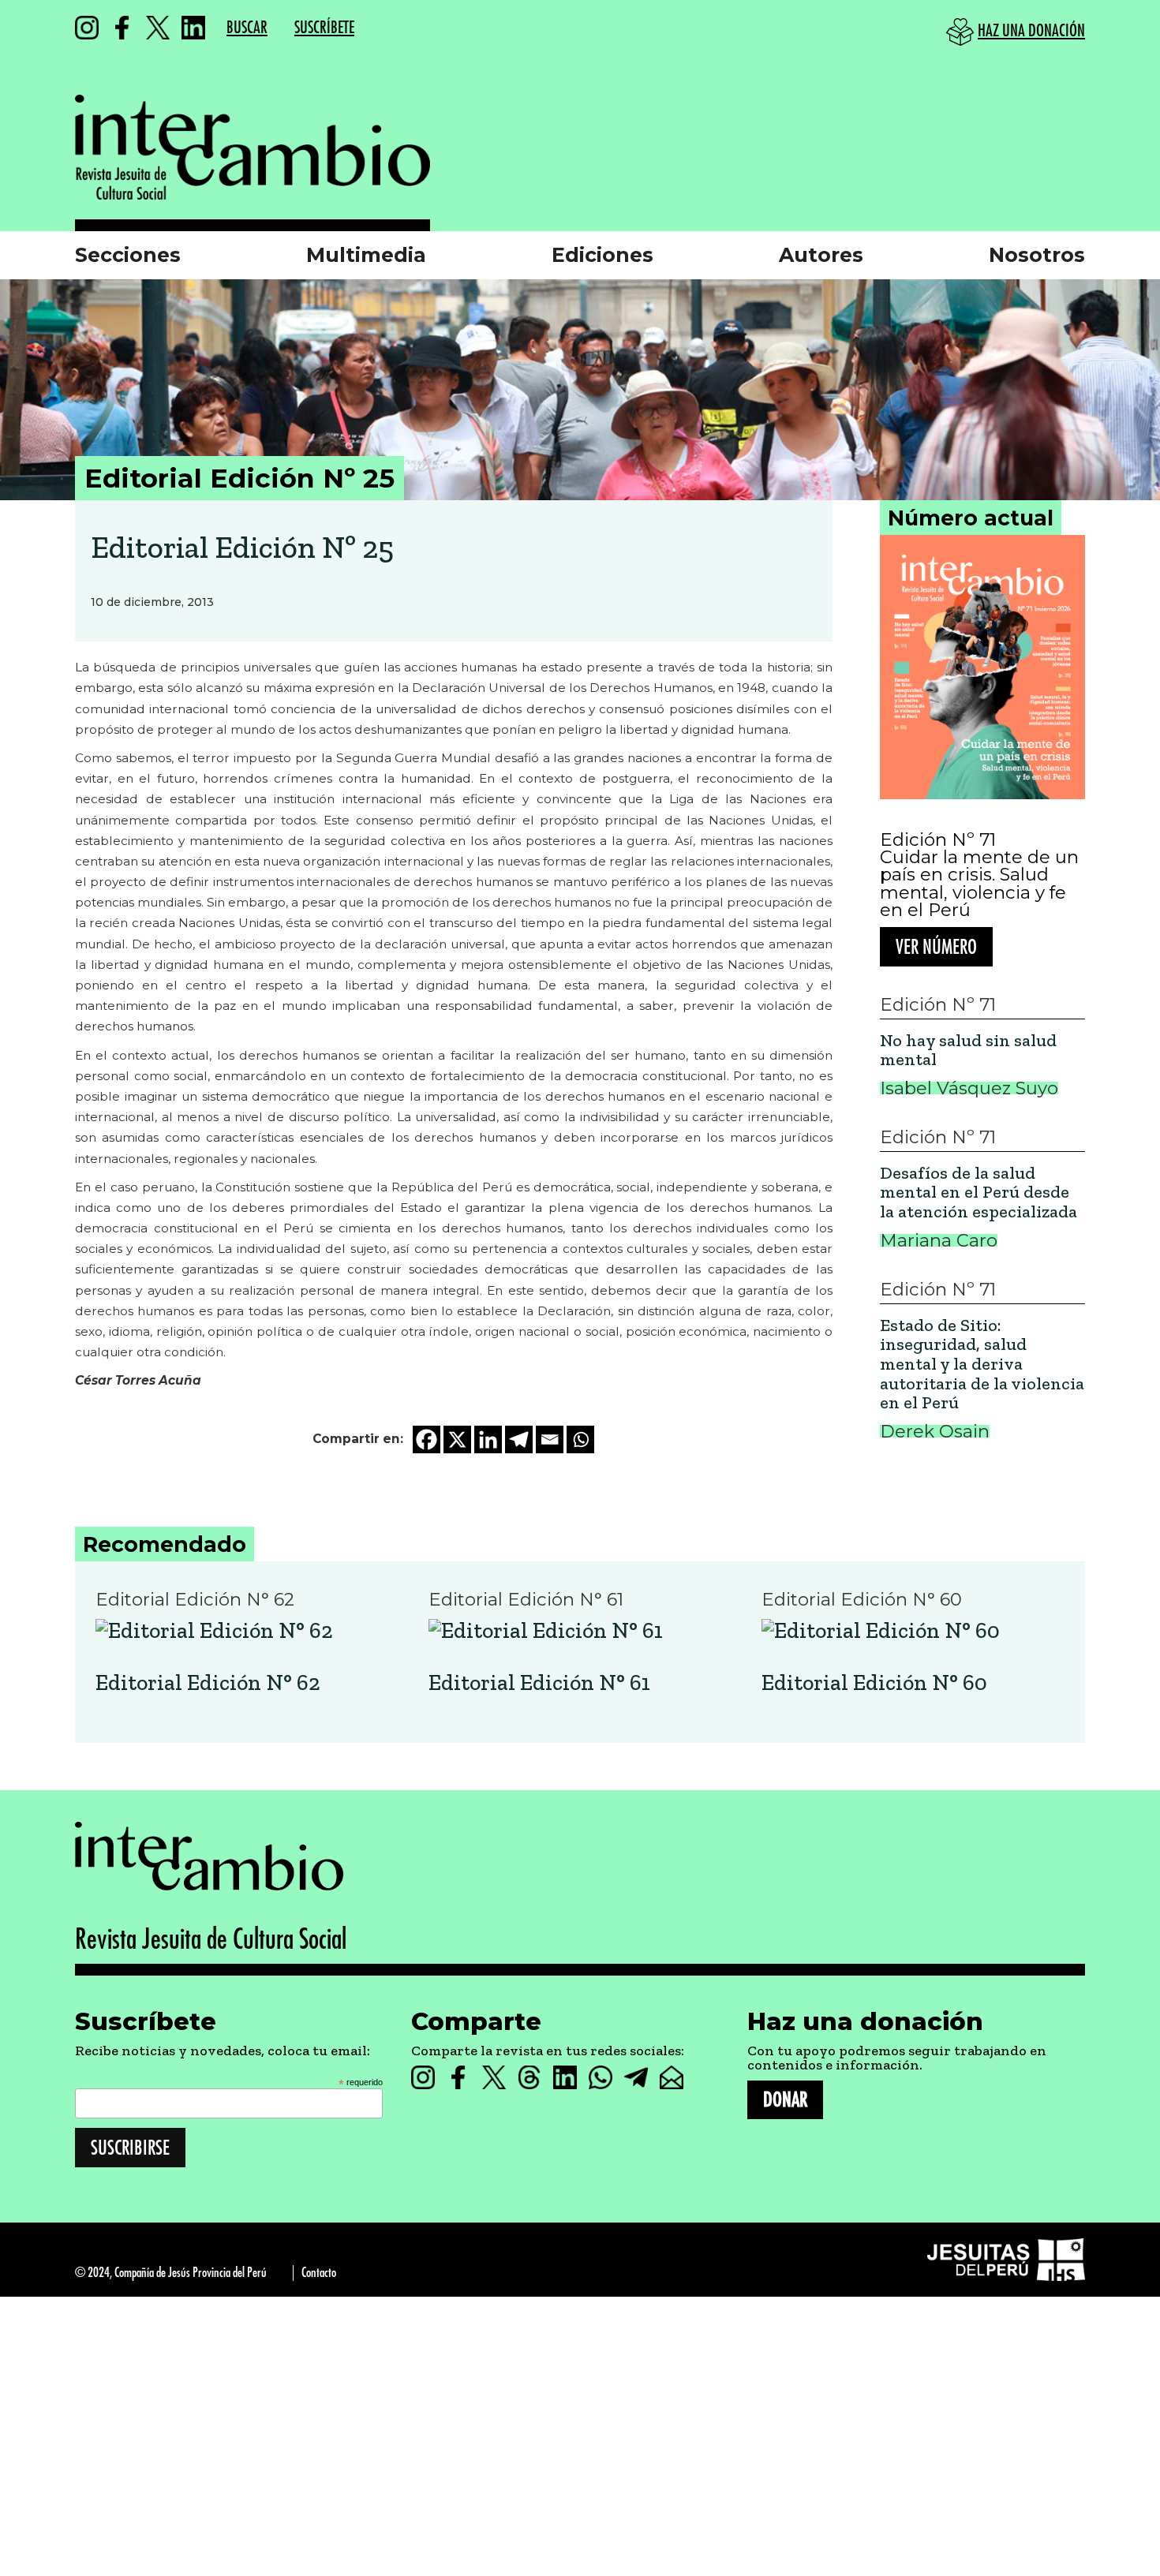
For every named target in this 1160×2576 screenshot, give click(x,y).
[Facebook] (427, 1439)
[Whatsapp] (580, 1439)
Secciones (128, 255)
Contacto (319, 2273)
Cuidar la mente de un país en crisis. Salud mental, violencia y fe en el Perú (979, 884)
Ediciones (602, 255)
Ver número (936, 947)
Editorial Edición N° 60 (874, 1683)
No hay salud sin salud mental (968, 1051)
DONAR (785, 2100)
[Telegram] (519, 1439)
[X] (457, 1439)
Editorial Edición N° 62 (208, 1683)
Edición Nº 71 (938, 839)
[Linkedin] (488, 1439)
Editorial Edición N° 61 (539, 1683)
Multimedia (366, 255)
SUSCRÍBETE (324, 28)
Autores (821, 255)
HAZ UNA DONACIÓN (1031, 31)
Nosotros (1037, 255)
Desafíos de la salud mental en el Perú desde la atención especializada (979, 1193)
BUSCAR (247, 28)
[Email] (550, 1439)
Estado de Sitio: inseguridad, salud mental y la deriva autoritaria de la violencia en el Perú (982, 1365)
